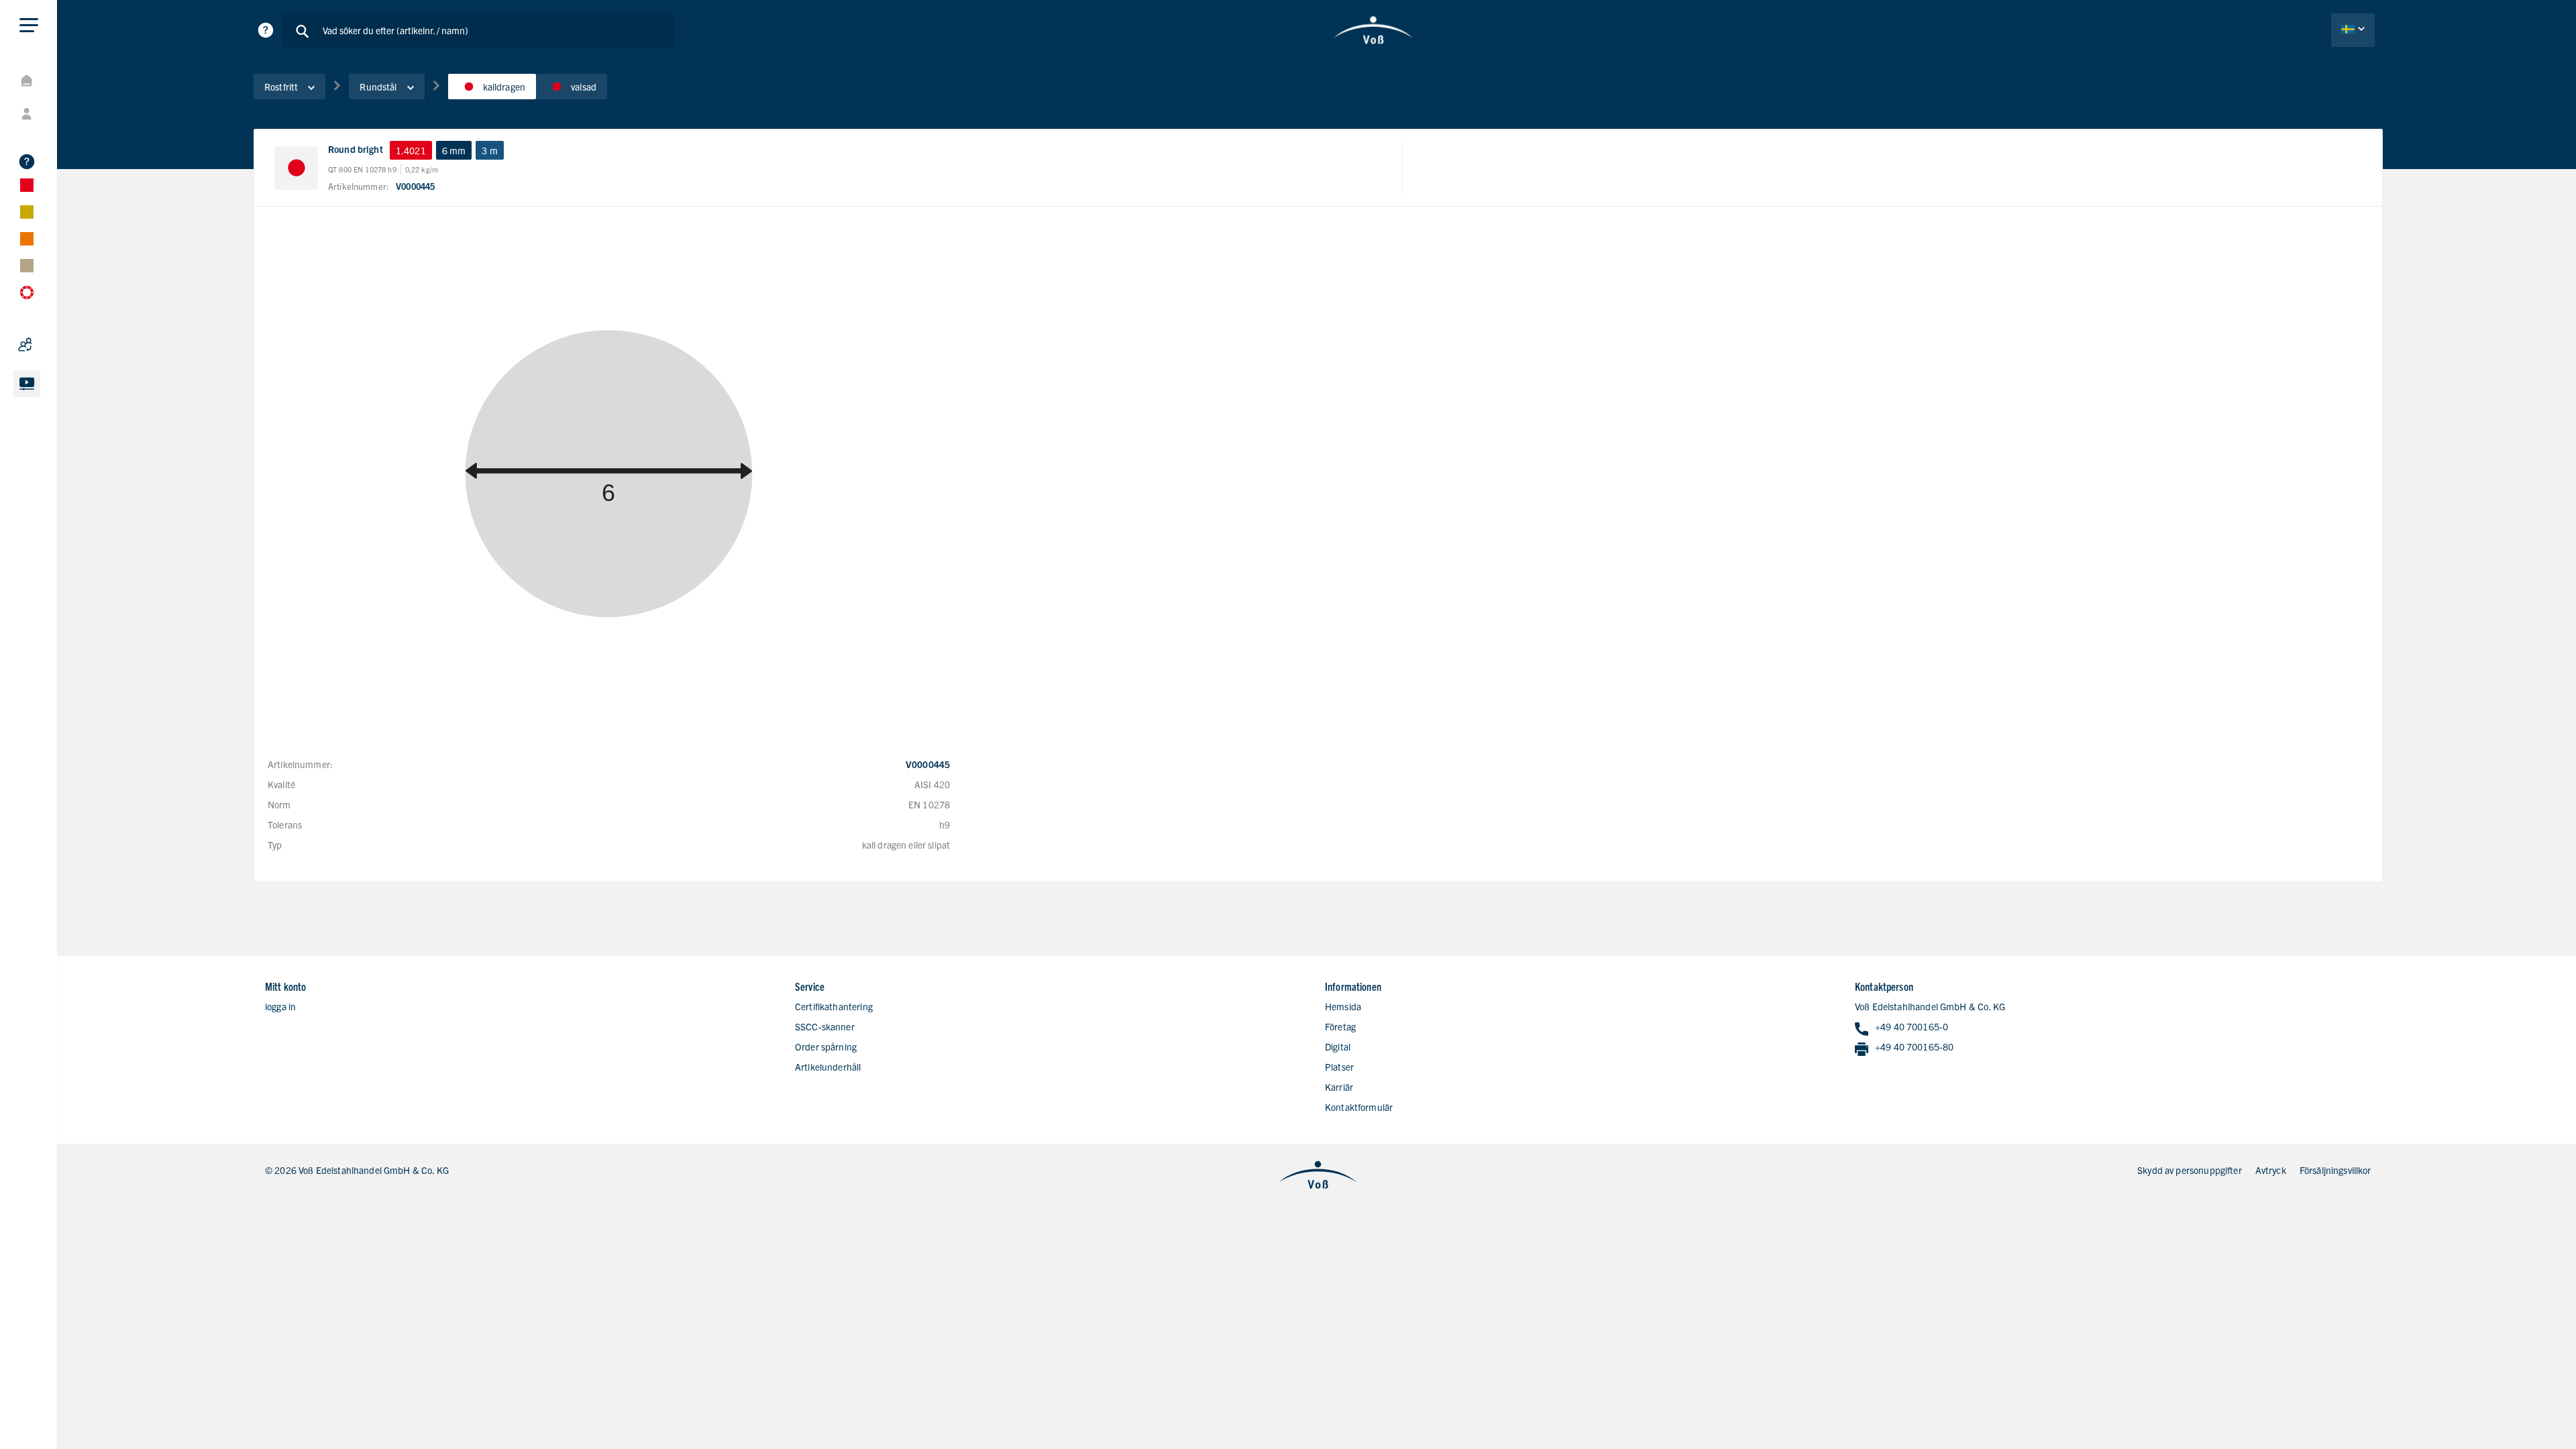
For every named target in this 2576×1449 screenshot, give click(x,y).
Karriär (1339, 1087)
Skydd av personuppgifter (2190, 1170)
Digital (1338, 1046)
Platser (1339, 1067)
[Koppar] (60, 239)
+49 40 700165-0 (1912, 1026)
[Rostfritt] (60, 185)
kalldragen (504, 87)
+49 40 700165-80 (1914, 1046)
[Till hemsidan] (1374, 30)
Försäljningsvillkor (2336, 1170)
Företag (1340, 1026)
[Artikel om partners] (60, 345)
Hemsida (1343, 1006)
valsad (584, 87)
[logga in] (60, 114)
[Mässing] (60, 266)
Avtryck (2271, 1170)
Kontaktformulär (1359, 1107)
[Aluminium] (60, 212)
